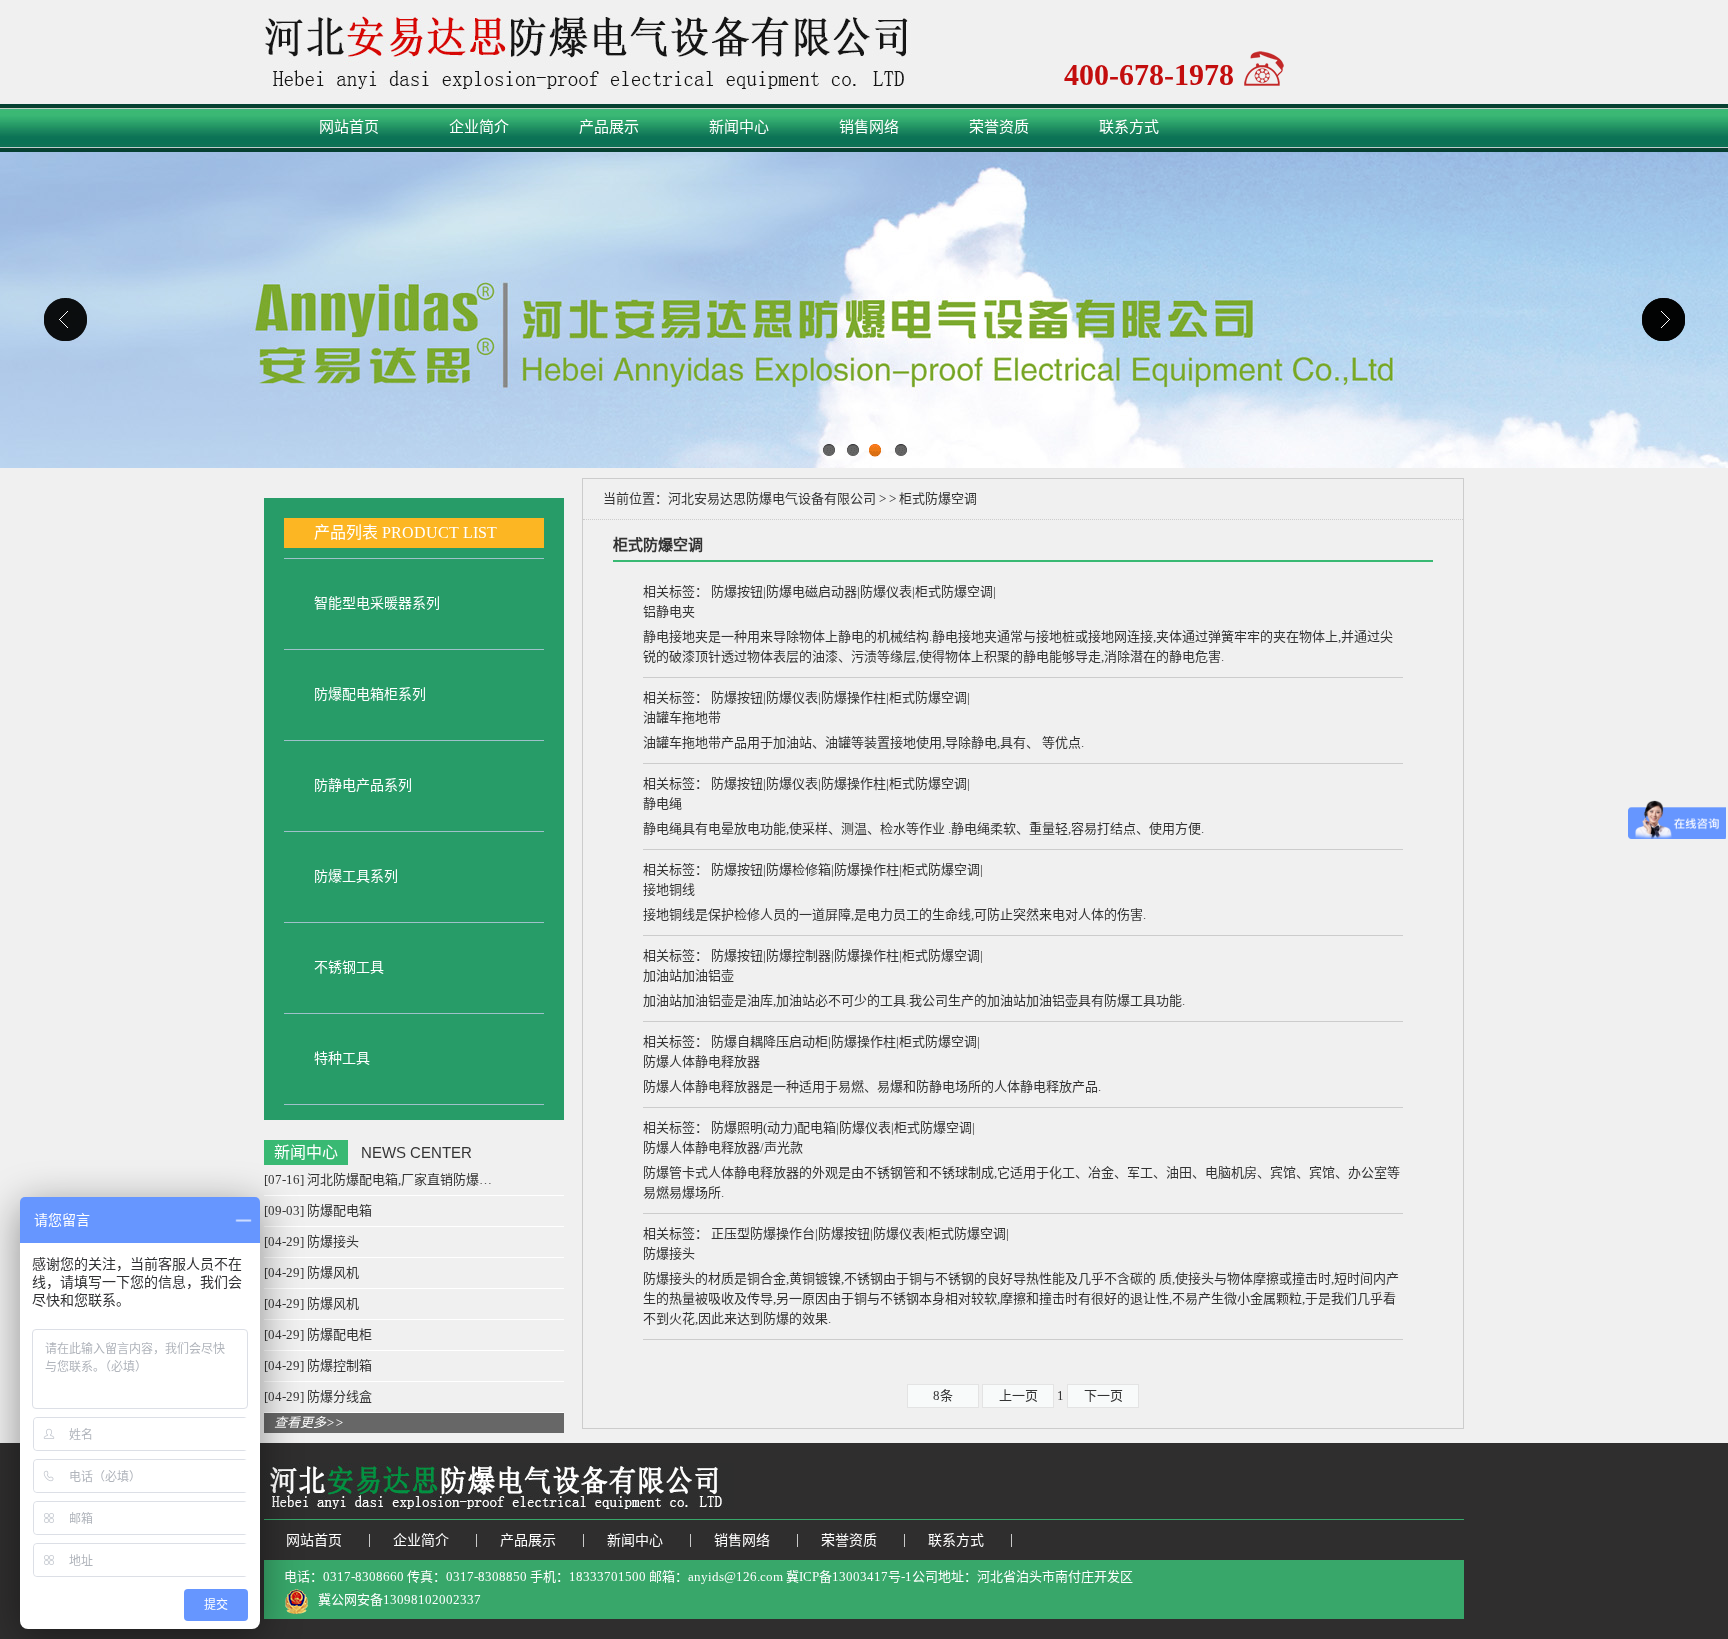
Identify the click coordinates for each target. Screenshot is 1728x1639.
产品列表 (346, 532)
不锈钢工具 (349, 967)
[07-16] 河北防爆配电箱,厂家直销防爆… (378, 1179)
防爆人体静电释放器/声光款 (723, 1147)
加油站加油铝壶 (688, 975)
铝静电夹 (669, 611)
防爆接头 (669, 1253)
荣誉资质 (999, 127)
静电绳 (662, 803)
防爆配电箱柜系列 (370, 694)
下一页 (1103, 1395)
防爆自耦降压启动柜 (769, 1041)
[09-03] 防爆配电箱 (318, 1210)
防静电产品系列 (363, 785)
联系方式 (1129, 127)
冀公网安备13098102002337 (399, 1599)
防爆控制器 (798, 955)
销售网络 (869, 127)
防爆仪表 (886, 591)
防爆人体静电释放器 (701, 1061)
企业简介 (479, 127)
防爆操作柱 (853, 697)
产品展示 (609, 127)
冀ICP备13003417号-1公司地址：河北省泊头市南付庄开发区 (964, 1576)
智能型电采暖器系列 (377, 603)
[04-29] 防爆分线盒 (318, 1396)
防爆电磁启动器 (811, 591)
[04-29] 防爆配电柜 (318, 1334)
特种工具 (342, 1058)
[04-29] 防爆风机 (311, 1272)
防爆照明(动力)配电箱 (773, 1127)
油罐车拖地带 (682, 717)
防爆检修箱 (798, 869)
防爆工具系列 (356, 876)
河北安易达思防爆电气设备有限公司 (772, 498)
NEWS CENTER (416, 1152)
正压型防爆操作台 (763, 1233)
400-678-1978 (1149, 72)
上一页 (1018, 1395)
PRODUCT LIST (439, 532)
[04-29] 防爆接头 (311, 1241)
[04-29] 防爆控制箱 (318, 1365)
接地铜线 (669, 889)
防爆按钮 (737, 591)
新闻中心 (739, 127)
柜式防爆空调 (954, 591)
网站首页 (349, 127)
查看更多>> (309, 1422)
